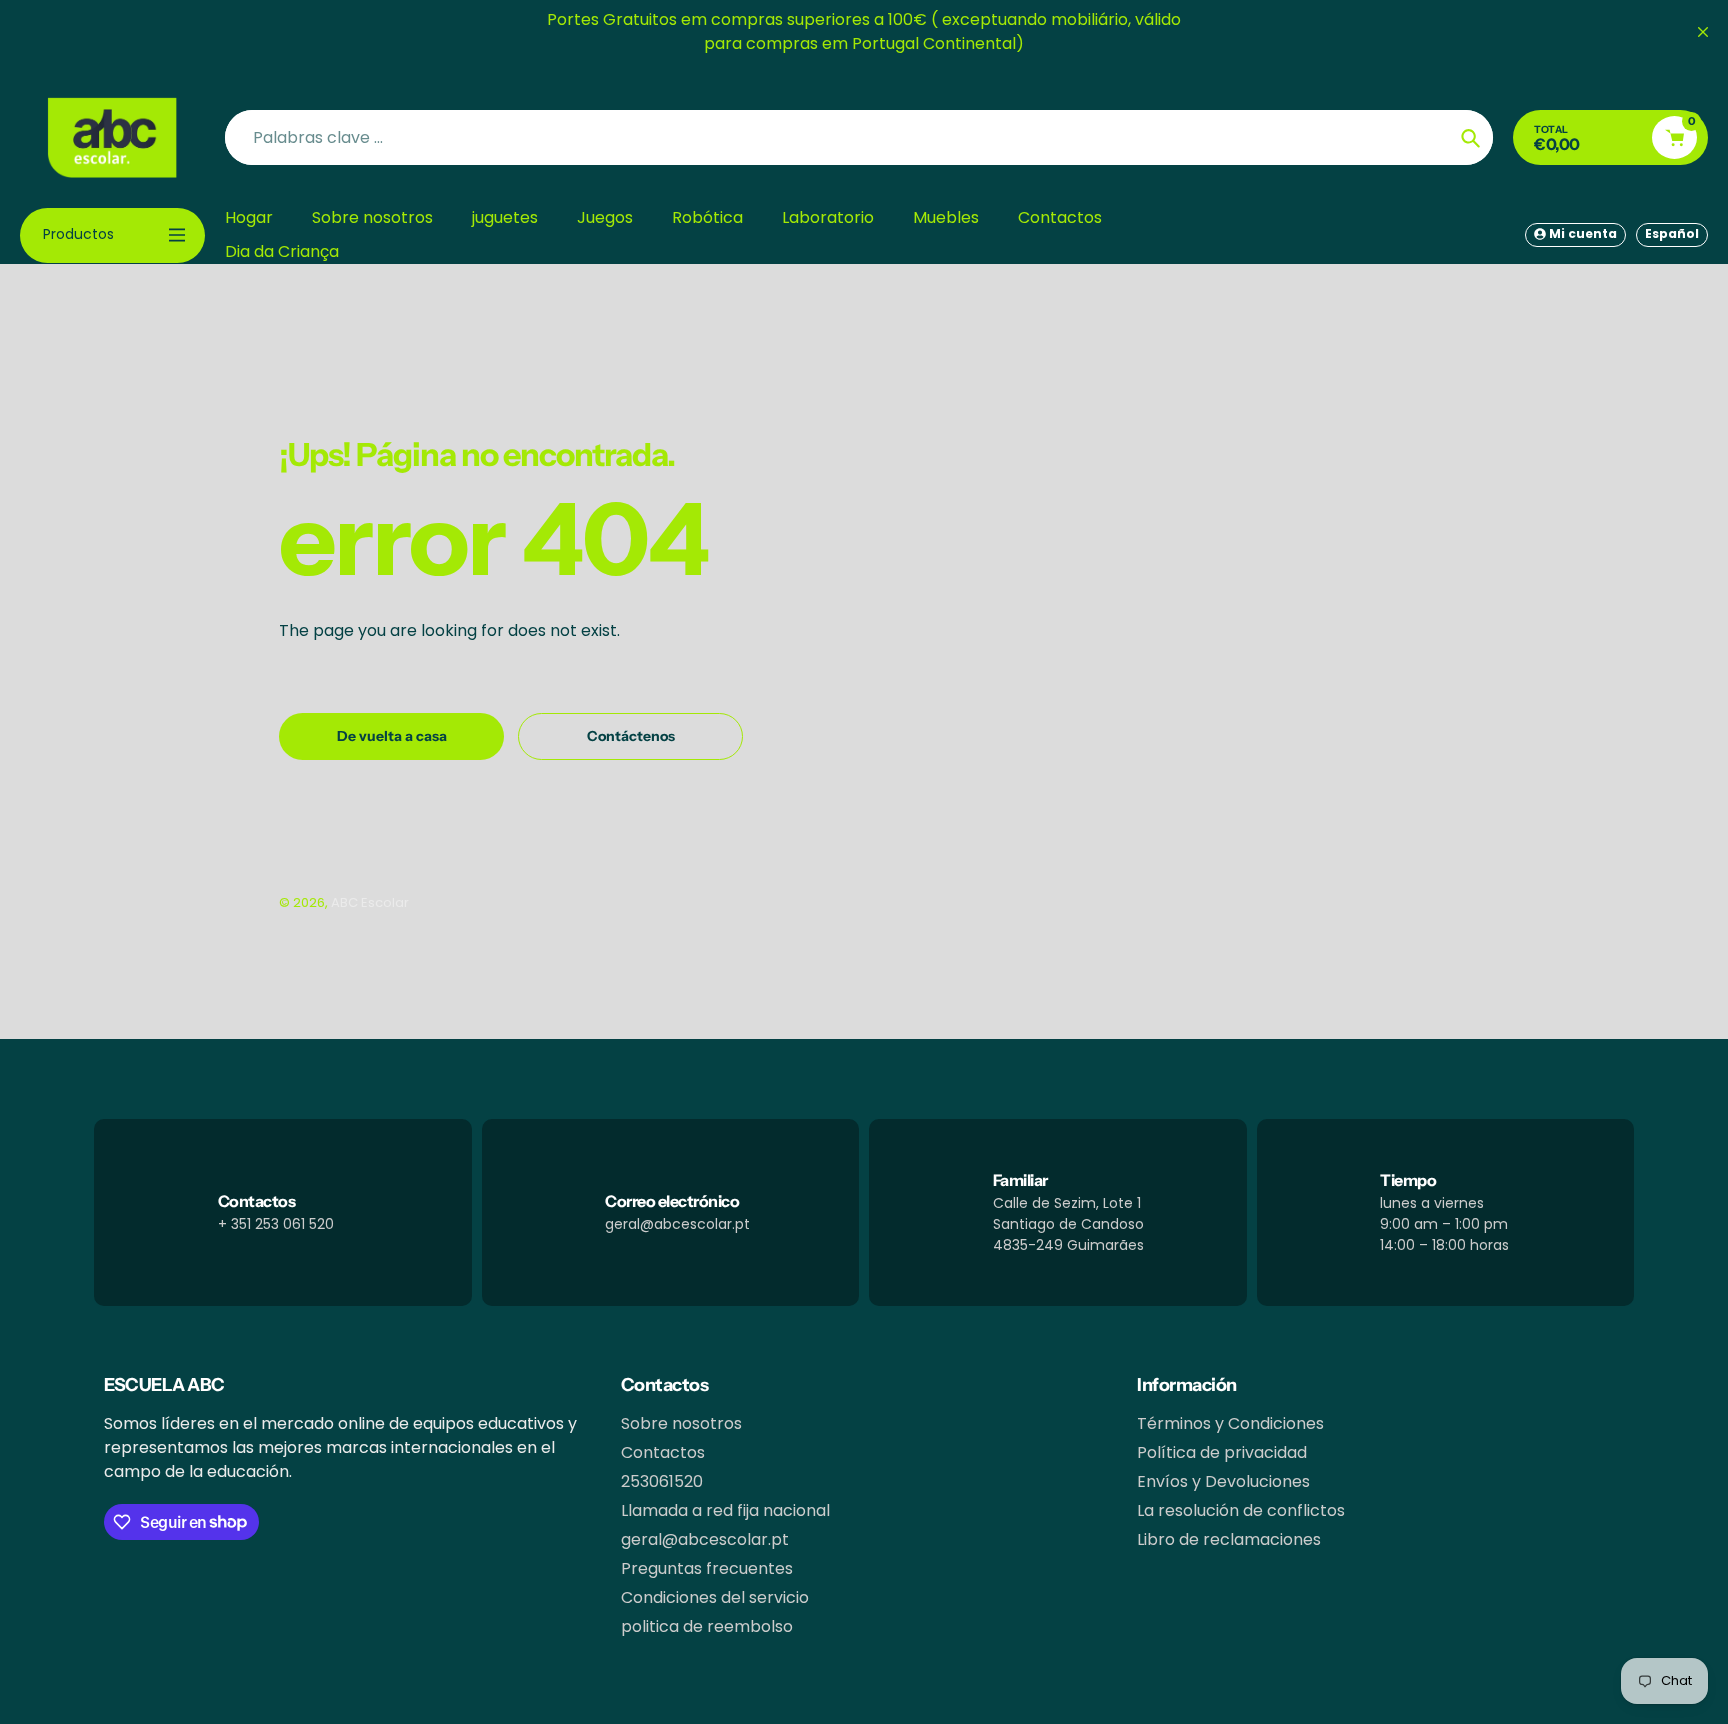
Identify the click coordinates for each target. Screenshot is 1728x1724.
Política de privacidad (1222, 1452)
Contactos (663, 1452)
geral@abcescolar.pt (705, 1539)
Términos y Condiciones (1230, 1423)
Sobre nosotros (681, 1423)
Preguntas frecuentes (707, 1568)
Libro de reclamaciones (1229, 1539)
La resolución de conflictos (1241, 1510)
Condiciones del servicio (715, 1597)
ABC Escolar (370, 902)
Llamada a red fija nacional (725, 1510)
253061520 (662, 1481)
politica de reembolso (707, 1626)
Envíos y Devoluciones (1223, 1481)
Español (1672, 233)
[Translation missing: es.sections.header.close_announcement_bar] (1703, 32)
